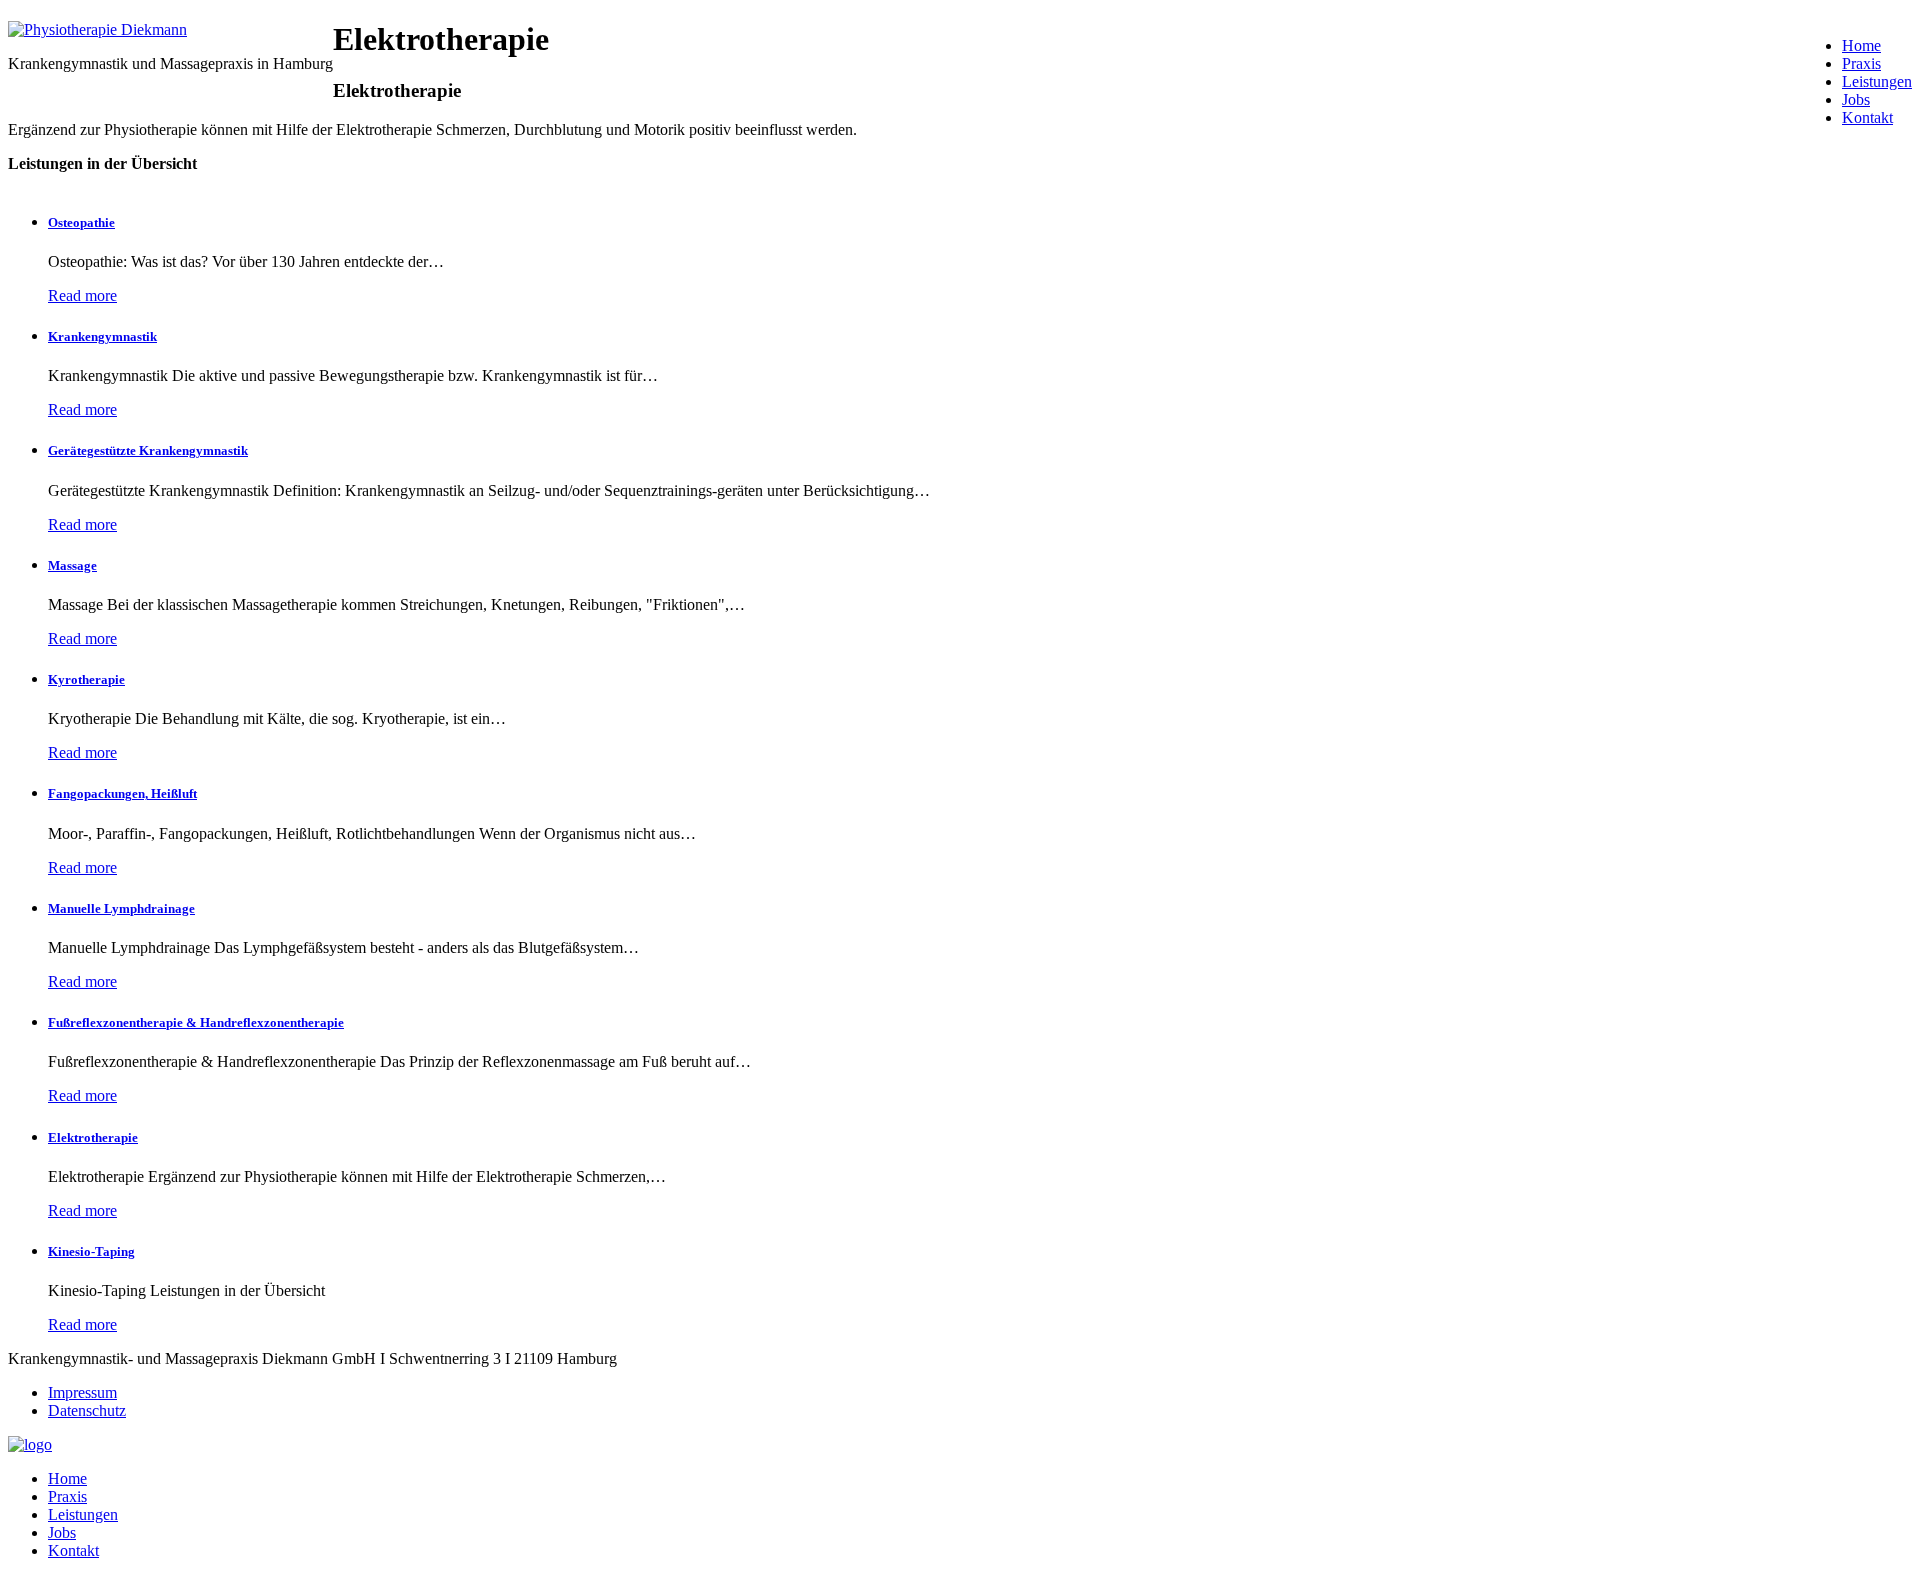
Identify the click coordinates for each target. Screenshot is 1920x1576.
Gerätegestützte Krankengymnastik (148, 450)
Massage (72, 565)
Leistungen (1877, 81)
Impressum (82, 1392)
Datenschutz (87, 1410)
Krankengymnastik (102, 336)
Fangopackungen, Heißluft (122, 793)
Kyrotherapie (86, 679)
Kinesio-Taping (91, 1251)
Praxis (1861, 63)
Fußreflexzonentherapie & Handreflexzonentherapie (196, 1022)
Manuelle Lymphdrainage (121, 908)
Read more (82, 295)
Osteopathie (81, 222)
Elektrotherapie (93, 1137)
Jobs (1856, 99)
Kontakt (1867, 117)
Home (1861, 45)
